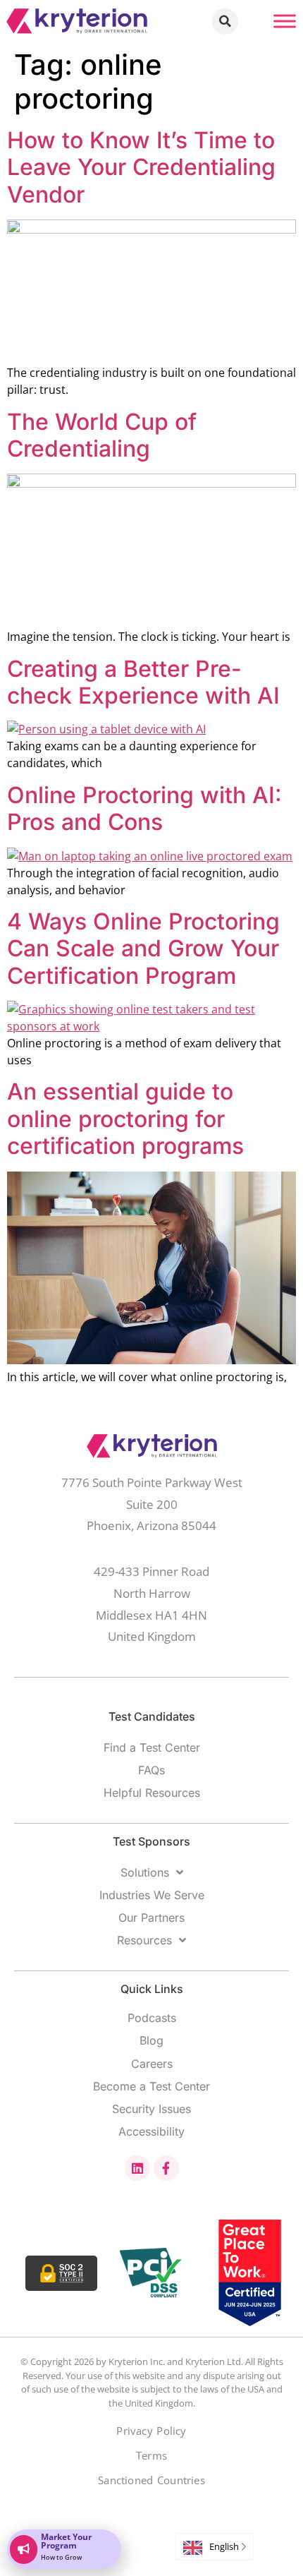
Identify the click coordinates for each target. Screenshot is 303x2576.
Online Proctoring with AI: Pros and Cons (144, 808)
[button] (225, 22)
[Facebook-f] (166, 2168)
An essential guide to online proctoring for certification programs (125, 1119)
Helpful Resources (152, 1793)
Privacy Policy (151, 2431)
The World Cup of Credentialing (102, 435)
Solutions (145, 1872)
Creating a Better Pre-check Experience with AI (143, 682)
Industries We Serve (152, 1895)
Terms (151, 2456)
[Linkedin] (137, 2168)
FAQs (151, 1770)
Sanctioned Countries (151, 2480)
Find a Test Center (152, 1747)
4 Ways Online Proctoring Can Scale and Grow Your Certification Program (143, 949)
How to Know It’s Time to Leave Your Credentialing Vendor (141, 167)
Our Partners (151, 1918)
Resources (144, 1940)
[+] (285, 21)
